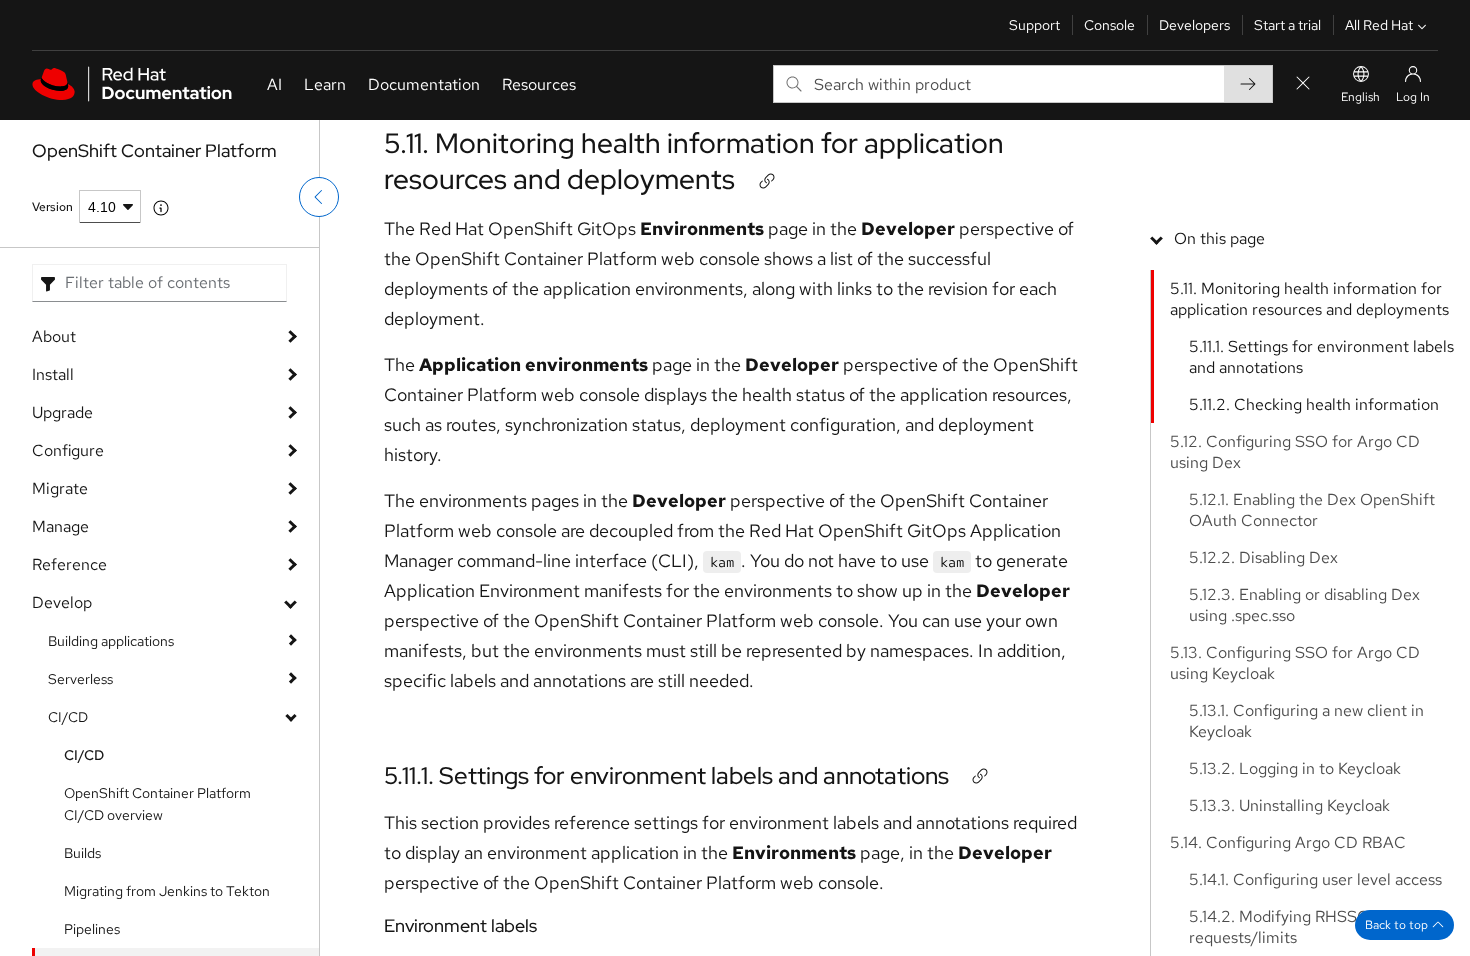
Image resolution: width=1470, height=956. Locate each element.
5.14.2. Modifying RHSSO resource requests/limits (1313, 927)
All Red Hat (1379, 25)
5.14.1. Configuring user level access (1315, 879)
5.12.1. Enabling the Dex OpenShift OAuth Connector (1312, 510)
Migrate (60, 488)
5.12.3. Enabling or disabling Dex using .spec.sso (1304, 605)
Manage (60, 526)
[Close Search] (1303, 84)
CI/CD (68, 717)
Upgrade (62, 412)
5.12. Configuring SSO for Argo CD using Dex (1295, 452)
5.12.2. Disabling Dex (1263, 557)
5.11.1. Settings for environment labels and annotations (666, 775)
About (54, 336)
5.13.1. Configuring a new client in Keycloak (1306, 721)
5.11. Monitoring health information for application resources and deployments (694, 161)
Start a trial (1287, 25)
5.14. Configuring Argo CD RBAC (1288, 842)
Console (1109, 25)
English (1360, 97)
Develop (62, 602)
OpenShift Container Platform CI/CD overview (157, 804)
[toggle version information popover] (161, 208)
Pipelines (92, 929)
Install (53, 374)
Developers (1194, 25)
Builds (82, 853)
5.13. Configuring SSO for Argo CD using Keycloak (1295, 663)
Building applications (111, 641)
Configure (68, 450)
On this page (1219, 238)
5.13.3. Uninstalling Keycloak (1289, 805)
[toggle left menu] (319, 197)
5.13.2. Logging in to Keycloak (1295, 768)
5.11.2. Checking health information (1314, 404)
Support (1034, 25)
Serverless (80, 679)
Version (52, 207)
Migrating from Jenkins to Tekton (167, 891)
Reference (69, 564)
